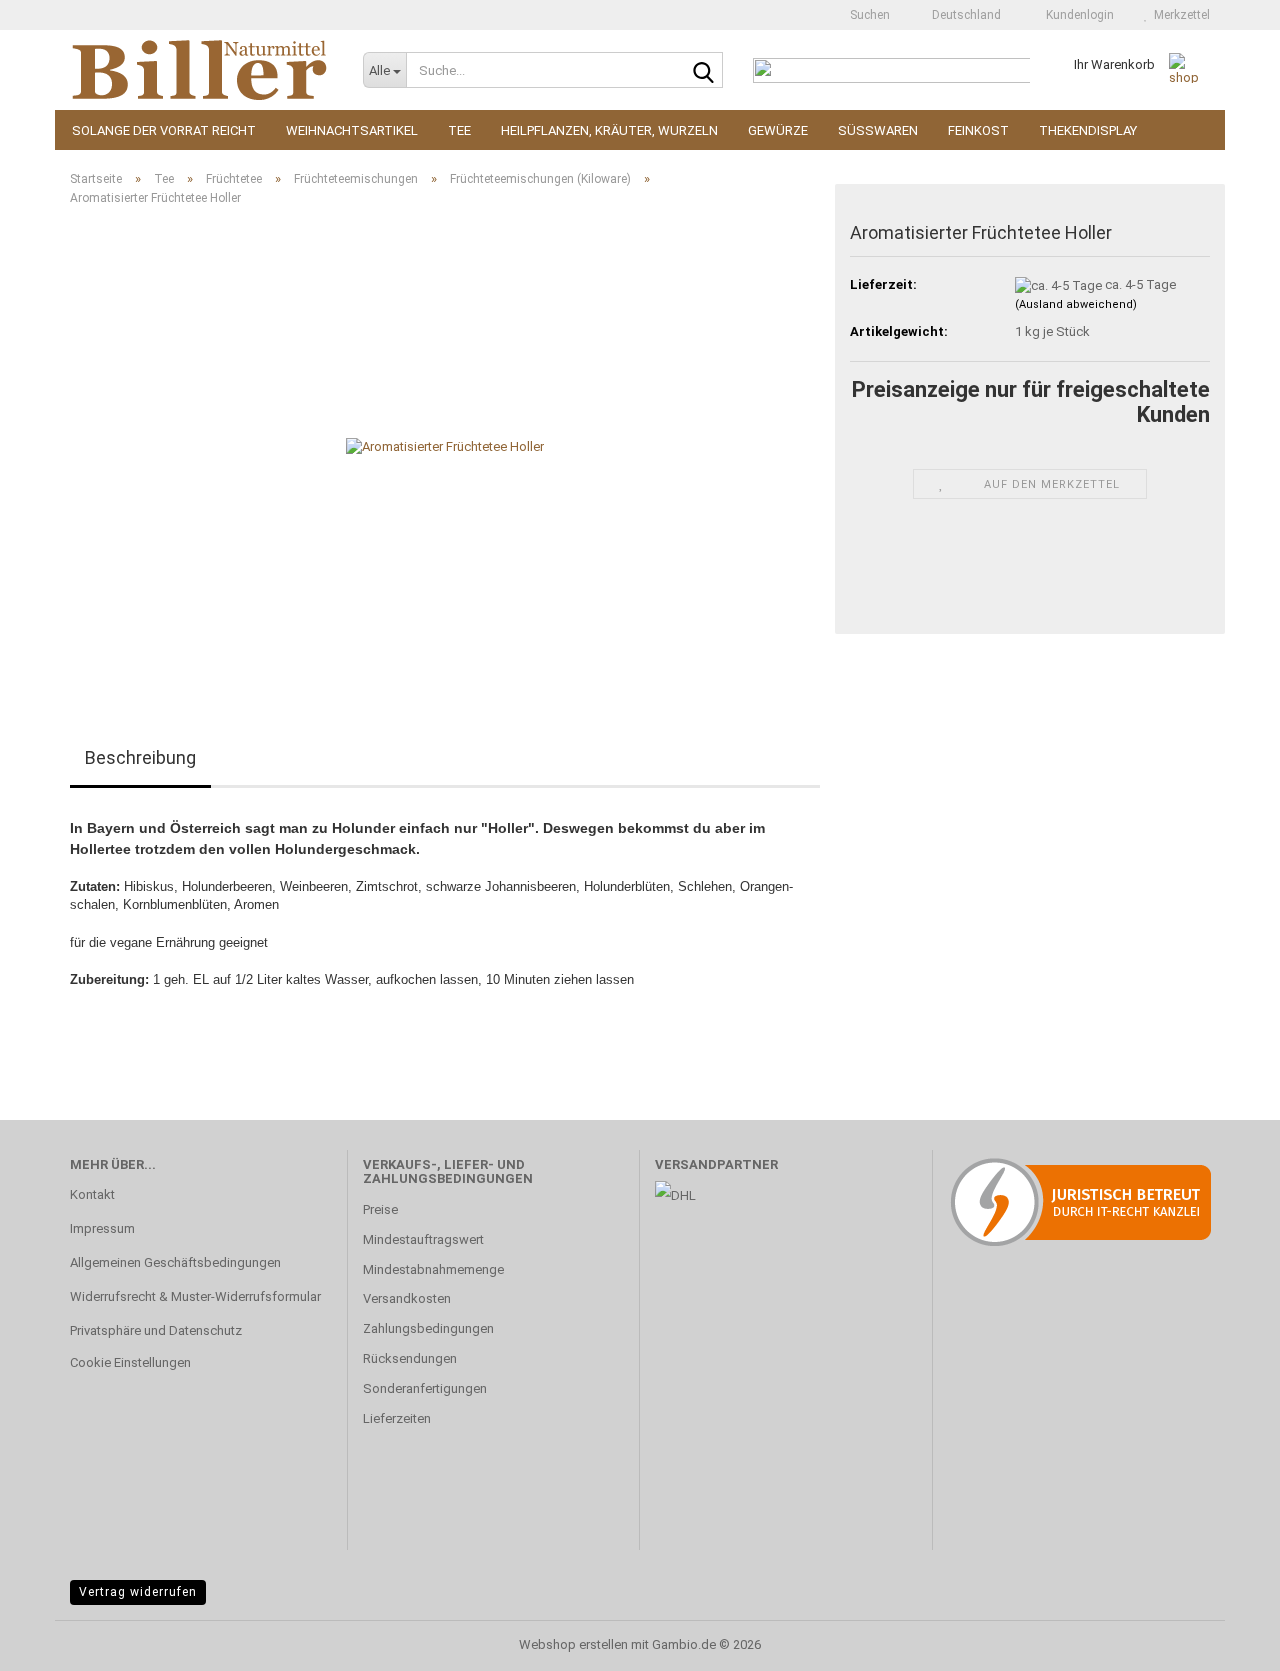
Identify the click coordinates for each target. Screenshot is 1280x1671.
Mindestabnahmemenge (433, 1269)
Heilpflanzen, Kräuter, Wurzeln (609, 130)
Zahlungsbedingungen (428, 1328)
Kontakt (92, 1194)
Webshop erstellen (573, 1644)
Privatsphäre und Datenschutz (156, 1330)
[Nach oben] (1225, 1641)
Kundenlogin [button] (1077, 15)
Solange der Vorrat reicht (164, 130)
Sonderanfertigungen (425, 1388)
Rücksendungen (410, 1358)
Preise (380, 1209)
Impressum (102, 1228)
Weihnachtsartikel (352, 130)
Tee (459, 130)
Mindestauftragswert (423, 1239)
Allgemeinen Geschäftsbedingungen (175, 1262)
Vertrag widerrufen (138, 1592)
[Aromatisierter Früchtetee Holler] (445, 446)
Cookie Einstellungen (130, 1362)
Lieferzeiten (397, 1418)
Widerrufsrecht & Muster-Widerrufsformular (195, 1296)
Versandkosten (407, 1298)
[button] (960, 15)
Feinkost (978, 130)
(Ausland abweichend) (1076, 304)
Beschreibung (140, 757)
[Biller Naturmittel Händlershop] (201, 70)
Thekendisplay (1088, 130)
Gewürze (778, 130)
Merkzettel (1179, 15)
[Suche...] (704, 71)
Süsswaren (878, 130)
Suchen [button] (868, 15)
